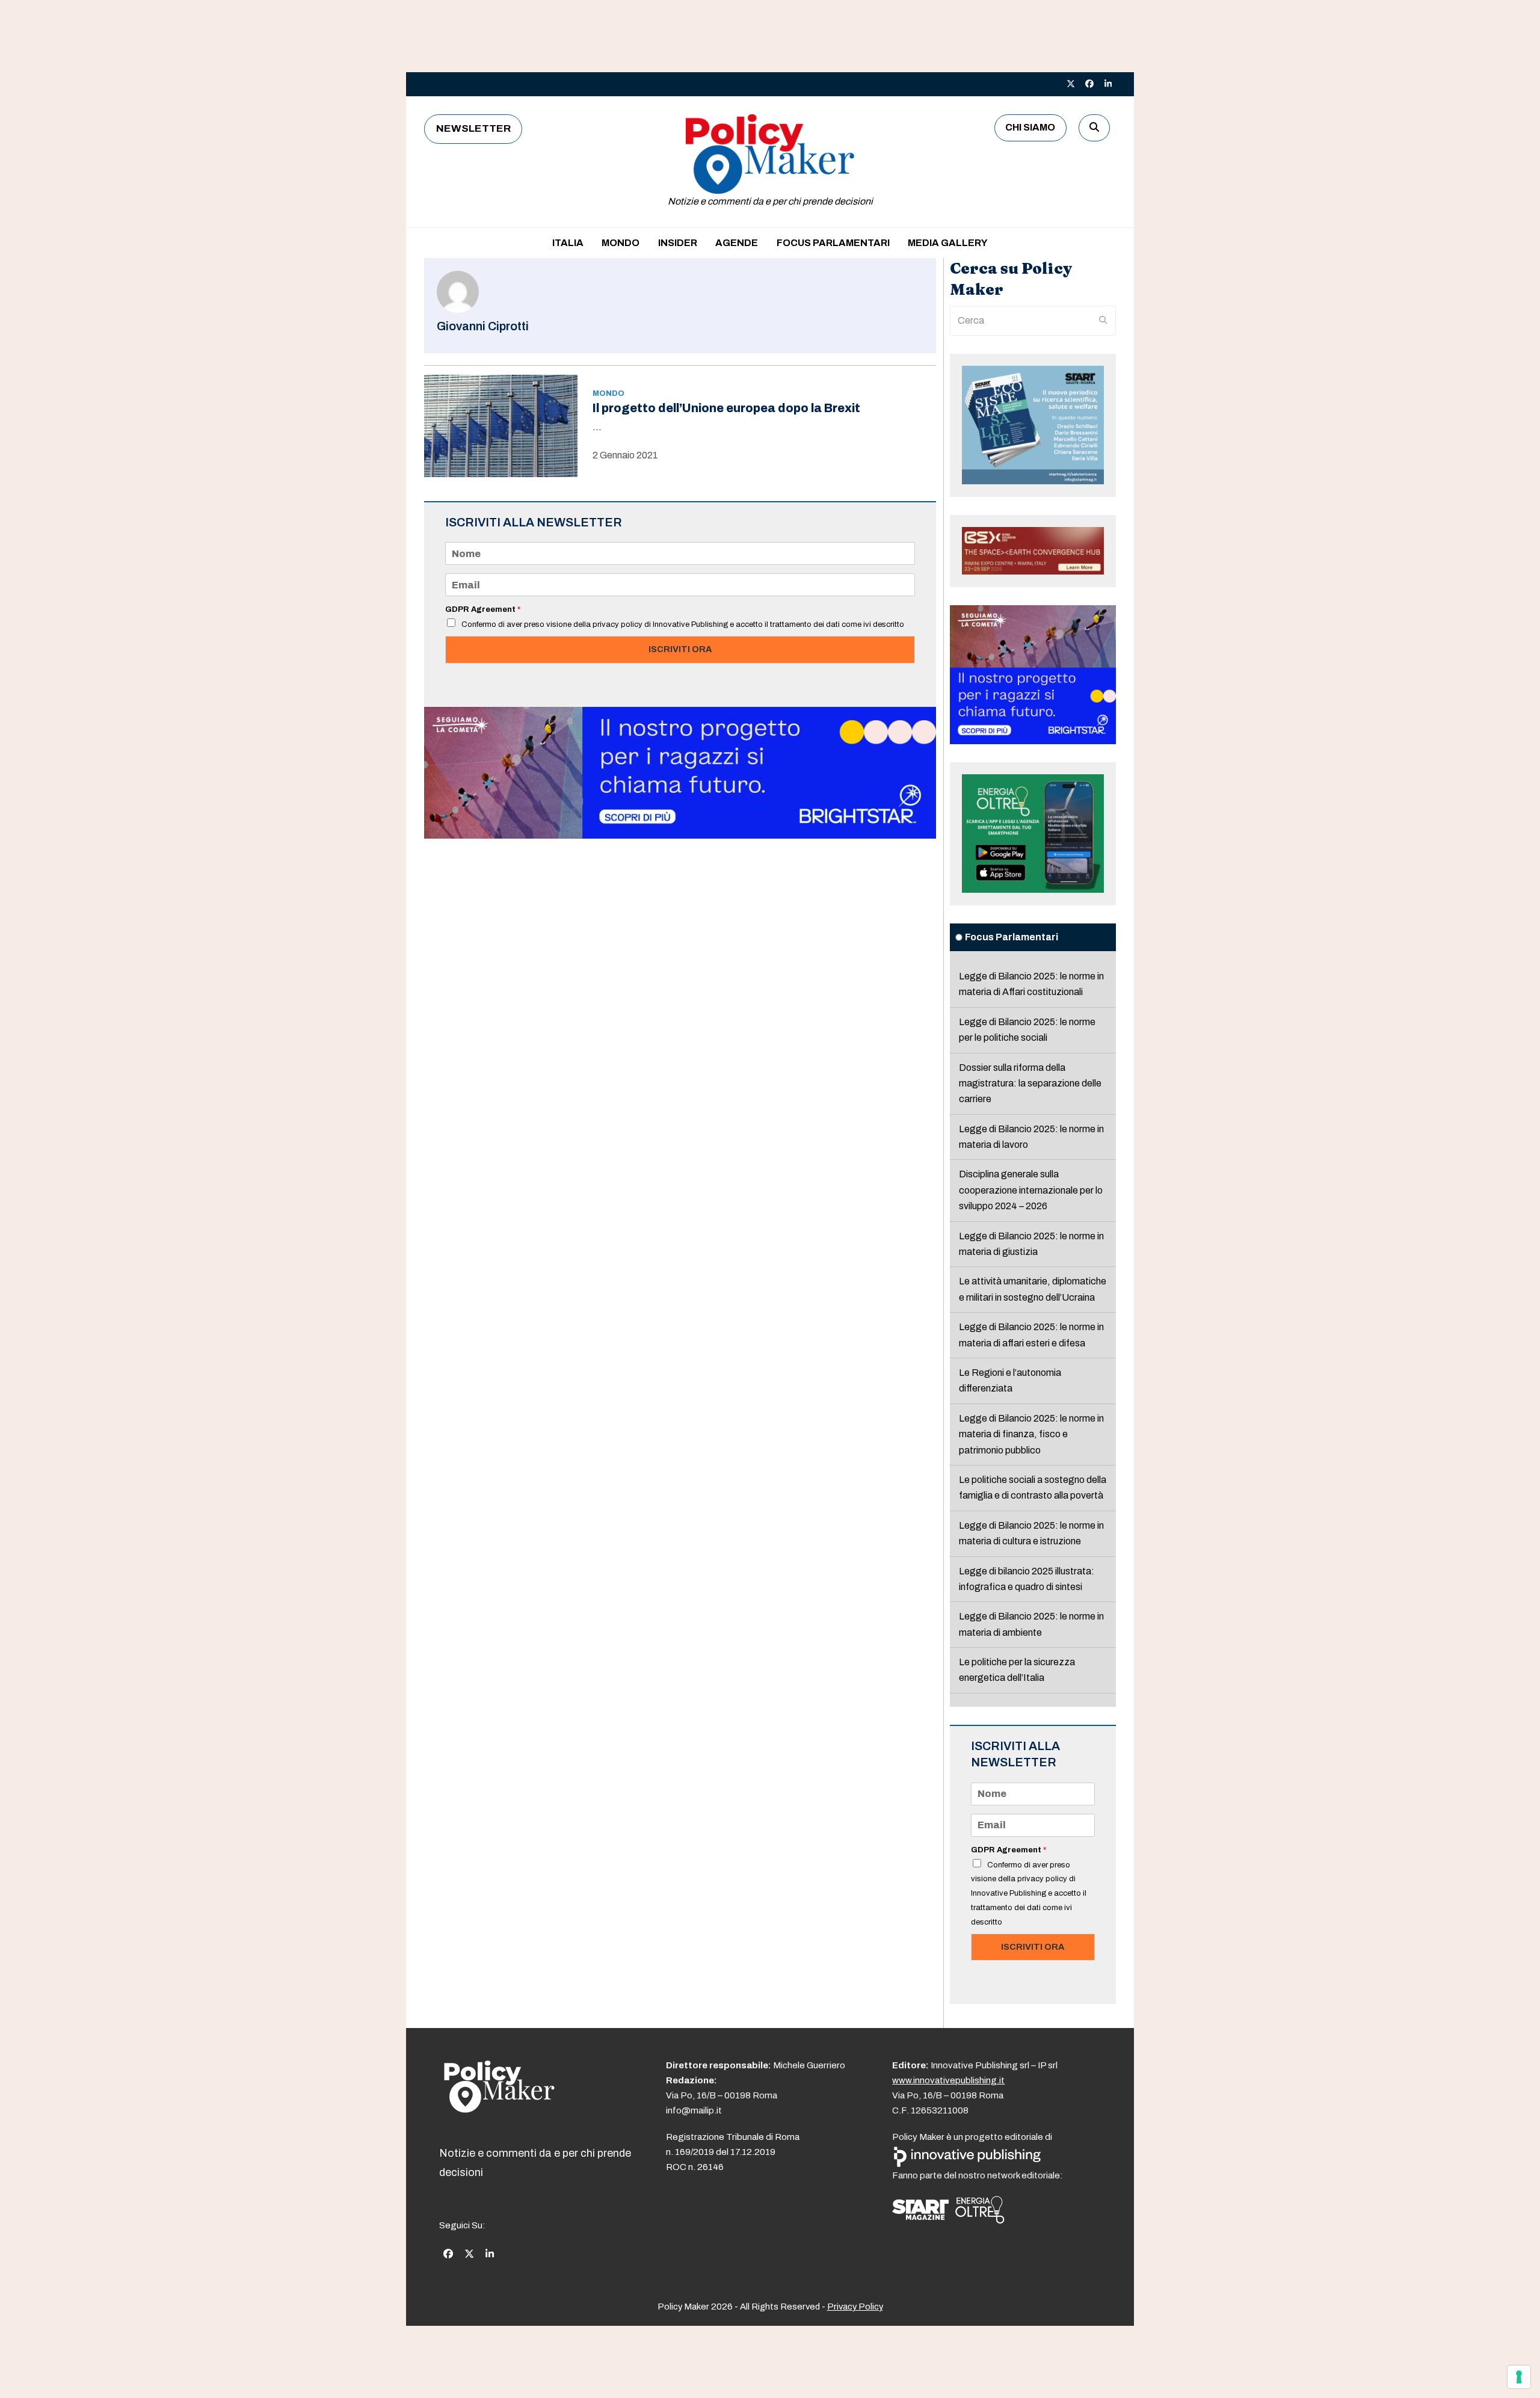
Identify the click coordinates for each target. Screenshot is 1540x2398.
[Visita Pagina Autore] (458, 310)
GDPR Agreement (483, 609)
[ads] (680, 835)
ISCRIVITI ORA (680, 649)
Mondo (608, 393)
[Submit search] (1103, 321)
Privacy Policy (855, 2307)
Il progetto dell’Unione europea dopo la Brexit (726, 408)
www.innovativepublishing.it (948, 2080)
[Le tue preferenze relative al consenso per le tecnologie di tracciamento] (1519, 2377)
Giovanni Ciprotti (483, 326)
